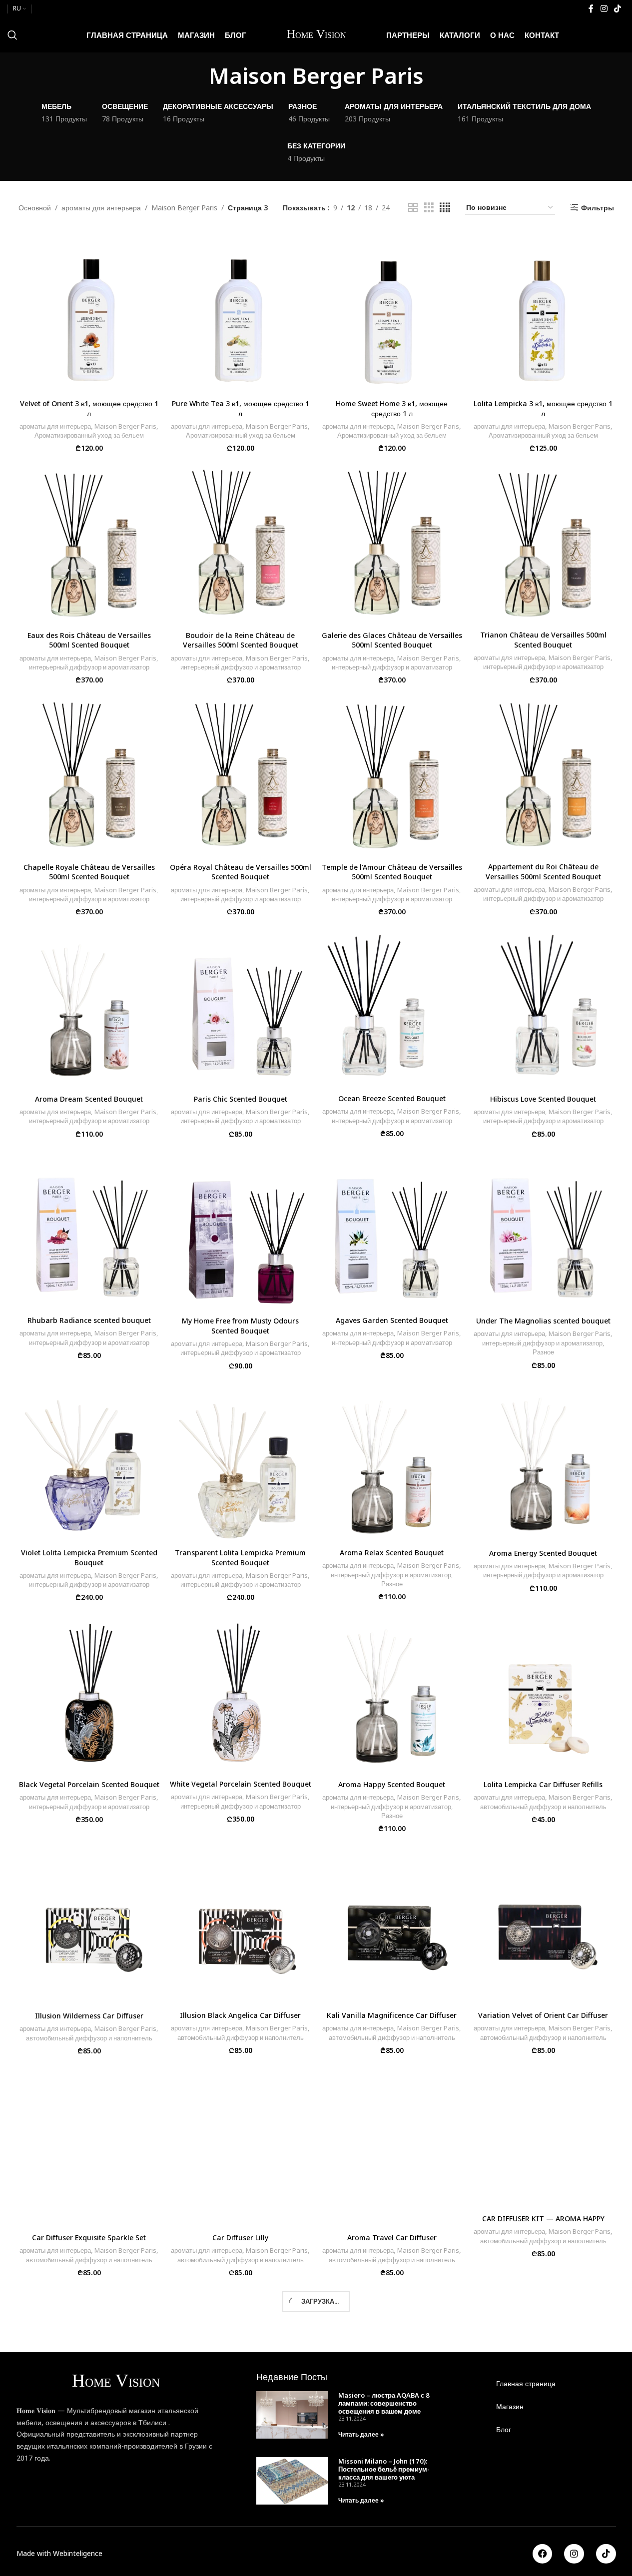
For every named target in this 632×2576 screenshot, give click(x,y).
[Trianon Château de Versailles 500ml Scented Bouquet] (543, 544)
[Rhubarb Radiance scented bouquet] (89, 1229)
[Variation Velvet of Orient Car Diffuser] (543, 1924)
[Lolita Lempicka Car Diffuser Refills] (543, 1693)
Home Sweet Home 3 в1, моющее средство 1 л (392, 408)
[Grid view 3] (429, 208)
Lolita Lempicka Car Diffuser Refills (543, 1784)
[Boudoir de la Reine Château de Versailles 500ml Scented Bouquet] (241, 544)
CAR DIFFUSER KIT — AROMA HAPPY (543, 2219)
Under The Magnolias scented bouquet (543, 1321)
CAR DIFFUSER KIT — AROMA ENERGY (241, 2437)
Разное (543, 1352)
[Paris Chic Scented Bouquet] (241, 1007)
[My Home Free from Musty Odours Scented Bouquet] (241, 1229)
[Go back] (196, 75)
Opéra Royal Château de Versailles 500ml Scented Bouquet (241, 872)
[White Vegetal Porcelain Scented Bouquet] (241, 1693)
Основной (35, 208)
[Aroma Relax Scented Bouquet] (392, 1461)
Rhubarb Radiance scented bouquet (89, 1320)
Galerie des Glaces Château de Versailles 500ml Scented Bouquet (392, 640)
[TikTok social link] (618, 8)
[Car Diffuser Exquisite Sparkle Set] (89, 2146)
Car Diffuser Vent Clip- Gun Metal (543, 2437)
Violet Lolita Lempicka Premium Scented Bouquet (89, 1558)
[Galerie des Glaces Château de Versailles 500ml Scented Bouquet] (392, 544)
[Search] (12, 35)
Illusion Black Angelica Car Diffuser (240, 2015)
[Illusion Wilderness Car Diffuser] (89, 1924)
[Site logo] (316, 34)
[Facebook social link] (591, 8)
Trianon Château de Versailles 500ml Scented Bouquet (543, 640)
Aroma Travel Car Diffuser (392, 2238)
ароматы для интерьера (101, 208)
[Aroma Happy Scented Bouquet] (392, 1693)
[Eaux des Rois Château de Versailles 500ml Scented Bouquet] (89, 544)
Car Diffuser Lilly (240, 2238)
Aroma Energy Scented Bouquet (543, 1553)
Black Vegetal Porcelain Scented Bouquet (89, 1784)
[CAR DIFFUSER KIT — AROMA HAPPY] (543, 2136)
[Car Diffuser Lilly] (241, 2146)
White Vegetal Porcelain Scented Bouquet (241, 1784)
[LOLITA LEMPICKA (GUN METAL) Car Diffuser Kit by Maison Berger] (392, 2357)
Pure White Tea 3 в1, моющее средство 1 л (241, 408)
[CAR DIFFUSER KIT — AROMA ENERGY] (241, 2357)
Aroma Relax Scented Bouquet (392, 1553)
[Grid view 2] (413, 208)
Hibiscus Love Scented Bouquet (543, 1099)
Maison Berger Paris (184, 208)
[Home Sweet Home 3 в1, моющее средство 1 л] (392, 312)
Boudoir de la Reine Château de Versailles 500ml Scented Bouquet (241, 640)
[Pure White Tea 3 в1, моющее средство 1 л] (241, 312)
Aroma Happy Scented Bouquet (392, 1784)
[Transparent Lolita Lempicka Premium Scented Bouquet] (241, 1461)
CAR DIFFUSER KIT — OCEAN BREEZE (89, 2437)
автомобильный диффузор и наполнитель (543, 1807)
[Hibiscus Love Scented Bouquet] (543, 1007)
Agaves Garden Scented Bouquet (392, 1320)
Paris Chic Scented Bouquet (241, 1099)
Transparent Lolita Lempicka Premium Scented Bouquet (240, 1558)
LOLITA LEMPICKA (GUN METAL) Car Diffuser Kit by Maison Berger (392, 2442)
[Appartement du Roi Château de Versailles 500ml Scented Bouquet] (543, 775)
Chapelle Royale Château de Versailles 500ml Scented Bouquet (89, 872)
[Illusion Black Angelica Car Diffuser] (241, 1924)
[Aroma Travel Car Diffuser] (392, 2146)
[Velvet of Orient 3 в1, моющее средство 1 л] (89, 312)
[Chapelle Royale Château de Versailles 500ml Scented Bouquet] (89, 775)
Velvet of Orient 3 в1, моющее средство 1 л (89, 408)
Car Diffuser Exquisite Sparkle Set (89, 2238)
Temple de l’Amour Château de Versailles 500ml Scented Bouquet (392, 872)
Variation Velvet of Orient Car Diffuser (543, 2015)
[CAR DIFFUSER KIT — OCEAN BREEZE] (89, 2357)
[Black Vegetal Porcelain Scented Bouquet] (89, 1693)
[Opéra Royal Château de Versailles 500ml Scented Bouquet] (241, 775)
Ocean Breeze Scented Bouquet (392, 1098)
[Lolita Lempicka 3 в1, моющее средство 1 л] (543, 312)
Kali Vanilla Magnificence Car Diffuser (392, 2015)
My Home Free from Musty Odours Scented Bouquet (240, 1326)
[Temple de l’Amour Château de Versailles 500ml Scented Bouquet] (392, 775)
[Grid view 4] (445, 208)
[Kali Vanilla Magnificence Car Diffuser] (392, 1924)
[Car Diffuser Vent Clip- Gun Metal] (543, 2357)
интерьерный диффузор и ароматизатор (89, 667)
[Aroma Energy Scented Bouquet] (543, 1461)
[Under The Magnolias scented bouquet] (543, 1229)
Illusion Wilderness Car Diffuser (89, 2016)
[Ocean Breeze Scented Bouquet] (392, 1007)
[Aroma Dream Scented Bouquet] (89, 1007)
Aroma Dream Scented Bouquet (89, 1099)
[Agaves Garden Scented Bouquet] (392, 1229)
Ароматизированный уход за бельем (89, 435)
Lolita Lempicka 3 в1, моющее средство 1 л (543, 408)
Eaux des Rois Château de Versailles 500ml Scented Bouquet (89, 640)
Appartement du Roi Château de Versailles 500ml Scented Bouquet (543, 872)
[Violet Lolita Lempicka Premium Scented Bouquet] (89, 1461)
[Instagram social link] (604, 8)
